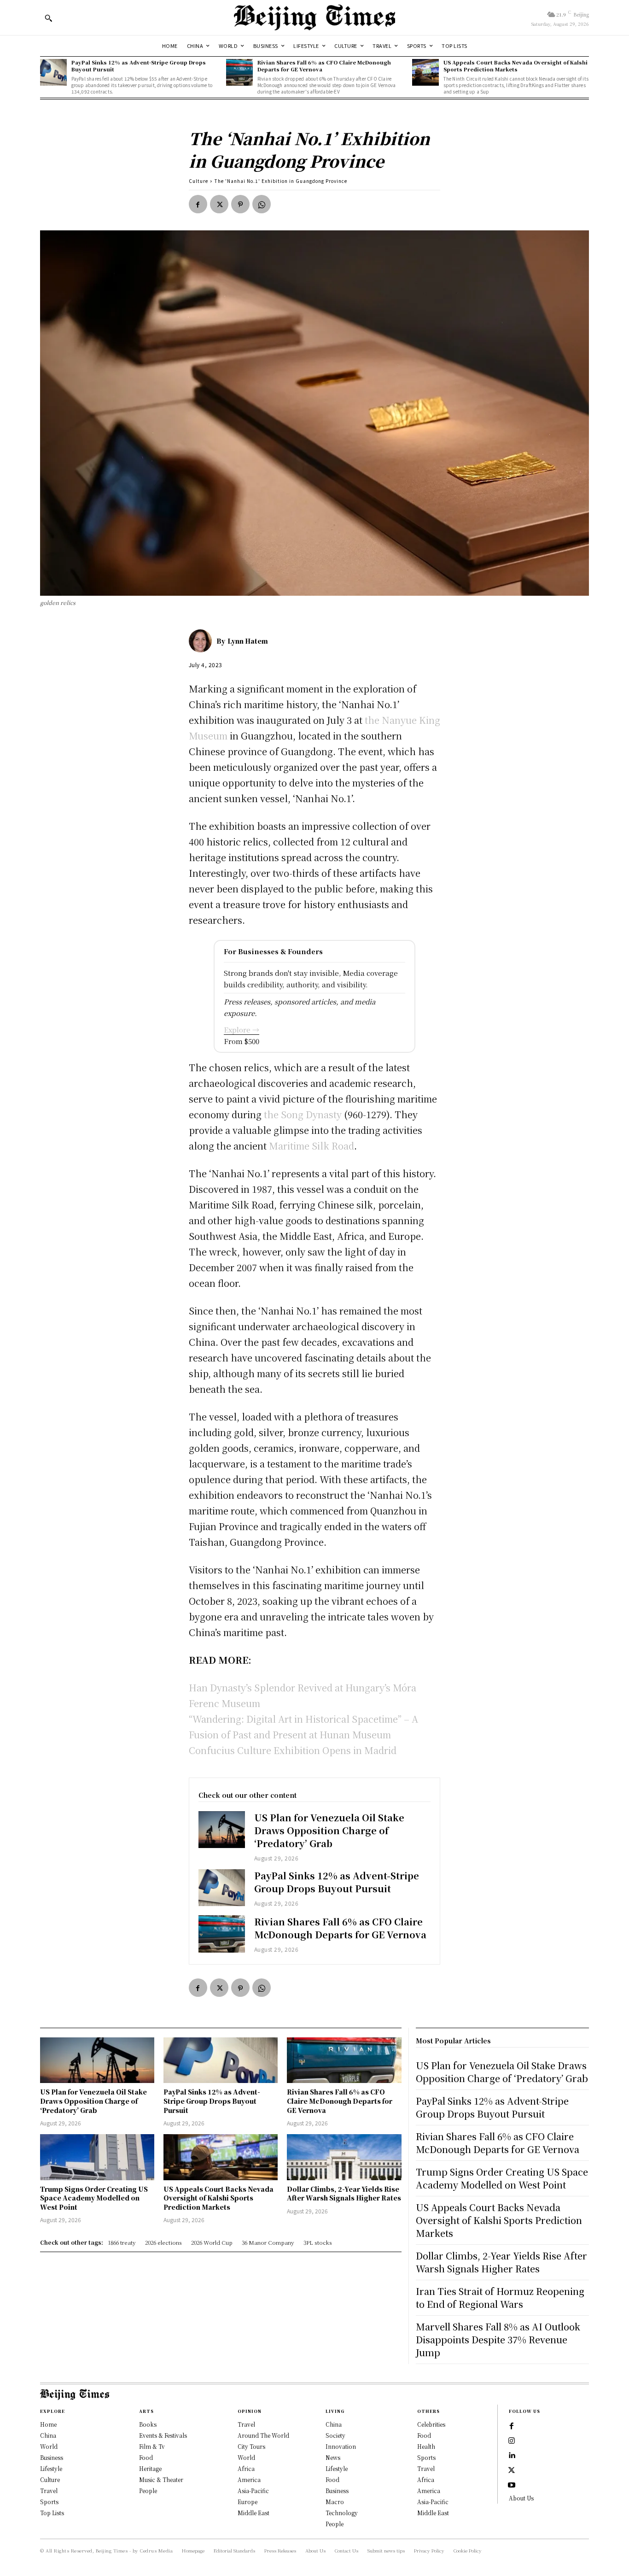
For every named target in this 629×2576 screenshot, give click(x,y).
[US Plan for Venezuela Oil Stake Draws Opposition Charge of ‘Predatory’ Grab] (222, 1830)
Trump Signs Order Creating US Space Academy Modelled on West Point (94, 2198)
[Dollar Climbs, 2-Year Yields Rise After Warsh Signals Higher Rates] (344, 2157)
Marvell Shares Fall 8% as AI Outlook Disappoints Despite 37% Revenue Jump (498, 2339)
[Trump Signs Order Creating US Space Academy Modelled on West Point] (97, 2157)
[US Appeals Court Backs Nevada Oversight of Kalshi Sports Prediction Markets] (425, 72)
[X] (219, 204)
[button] (48, 18)
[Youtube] (512, 2485)
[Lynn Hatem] (203, 641)
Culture (198, 181)
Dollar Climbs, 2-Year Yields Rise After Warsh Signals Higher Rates (344, 2194)
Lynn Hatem (248, 641)
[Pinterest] (240, 204)
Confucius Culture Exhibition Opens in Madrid (293, 1750)
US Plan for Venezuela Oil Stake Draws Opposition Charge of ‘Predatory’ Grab (329, 1830)
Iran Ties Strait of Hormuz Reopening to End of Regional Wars (500, 2297)
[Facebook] (198, 204)
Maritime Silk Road (312, 1146)
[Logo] (314, 18)
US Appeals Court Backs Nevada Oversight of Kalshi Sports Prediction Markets (515, 66)
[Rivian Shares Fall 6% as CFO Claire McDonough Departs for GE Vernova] (239, 72)
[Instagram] (512, 2441)
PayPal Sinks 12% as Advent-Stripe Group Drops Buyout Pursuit (139, 66)
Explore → (242, 1030)
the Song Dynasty (302, 1114)
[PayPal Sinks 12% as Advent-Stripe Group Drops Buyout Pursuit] (53, 72)
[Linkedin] (512, 2456)
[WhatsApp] (262, 204)
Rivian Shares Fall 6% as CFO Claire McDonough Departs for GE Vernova (324, 66)
